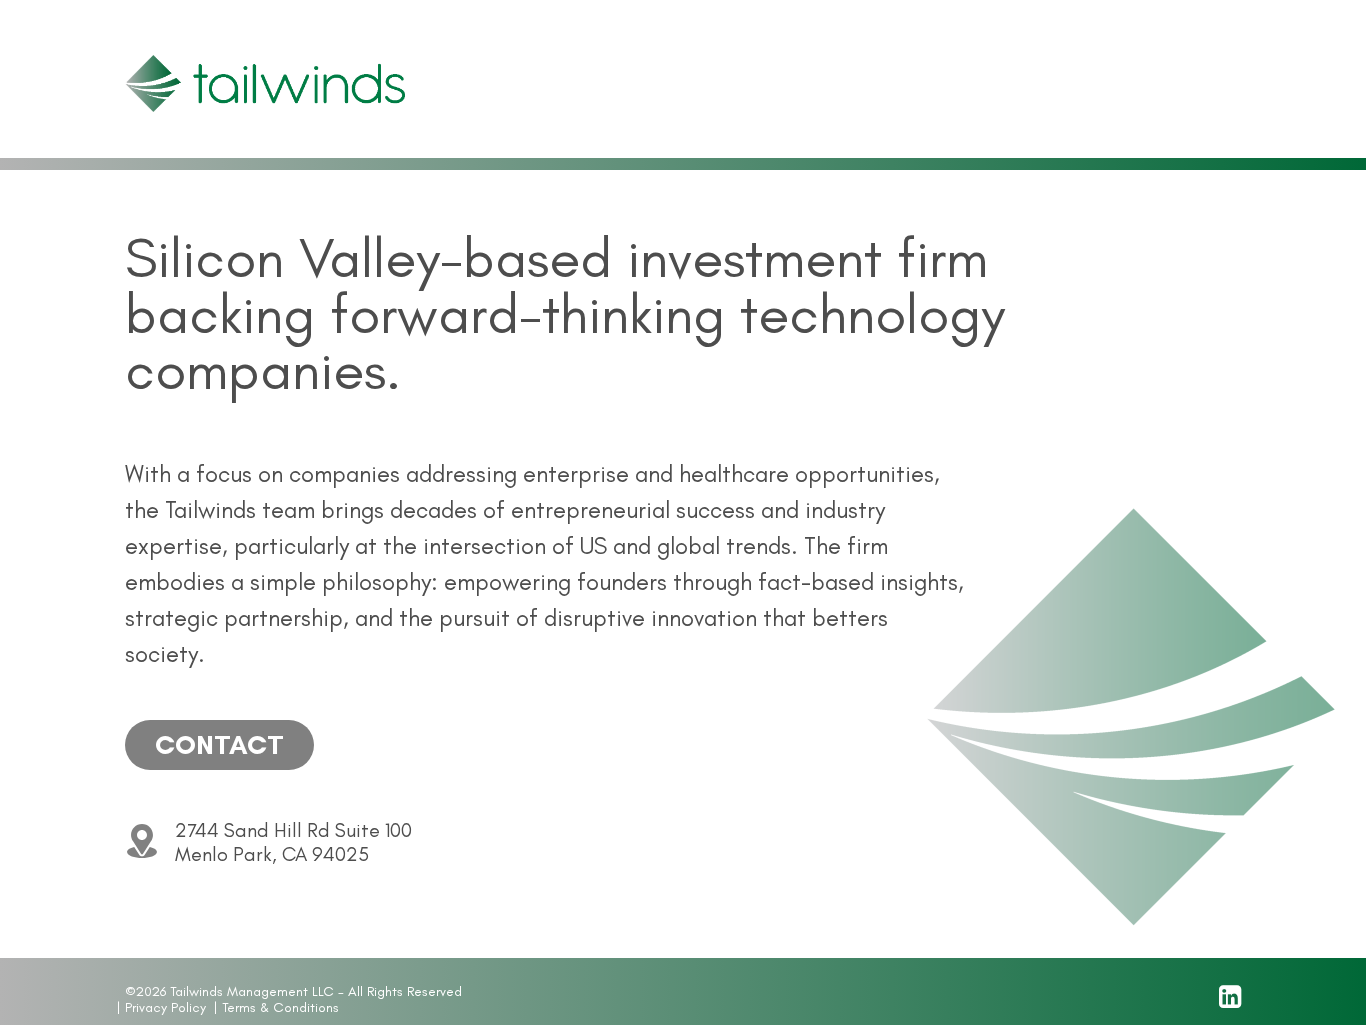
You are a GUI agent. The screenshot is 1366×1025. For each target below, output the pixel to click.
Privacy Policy (165, 1008)
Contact (219, 744)
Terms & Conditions (280, 1008)
